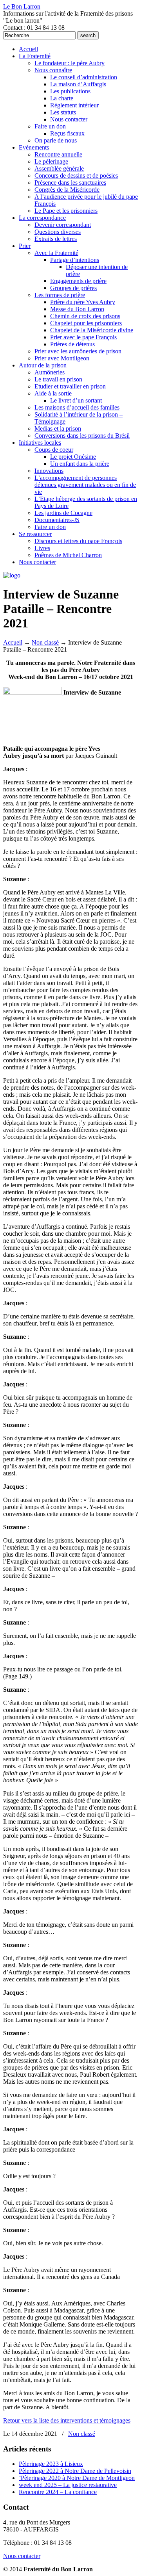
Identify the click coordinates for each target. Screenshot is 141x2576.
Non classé (45, 642)
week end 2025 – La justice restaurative (68, 2485)
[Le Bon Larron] (12, 575)
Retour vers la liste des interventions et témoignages (67, 2420)
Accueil (13, 642)
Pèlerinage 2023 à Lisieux (51, 2464)
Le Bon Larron (22, 6)
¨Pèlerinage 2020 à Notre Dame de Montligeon (77, 2478)
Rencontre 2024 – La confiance (58, 2492)
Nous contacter (22, 2556)
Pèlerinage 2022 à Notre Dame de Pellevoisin (75, 2471)
